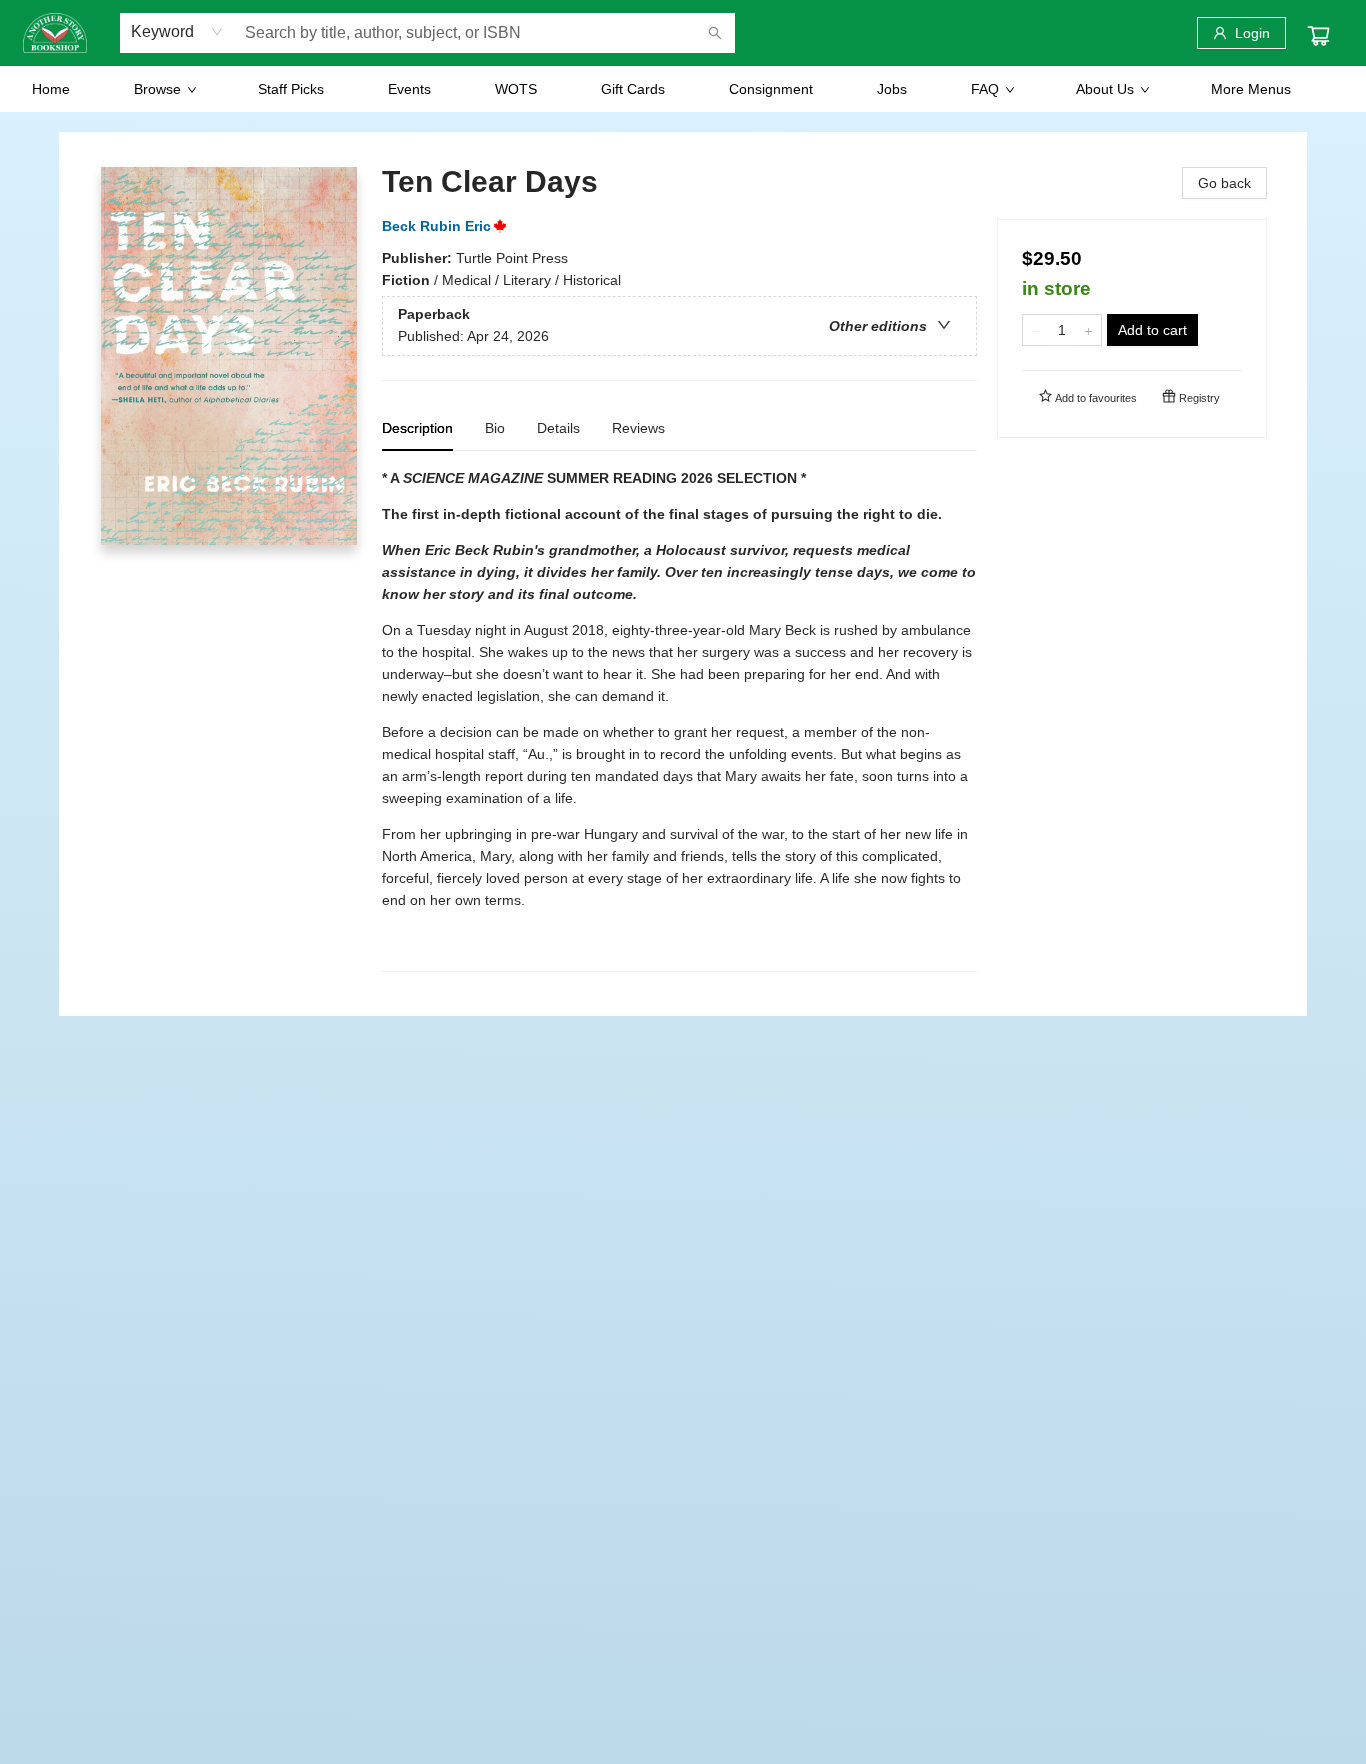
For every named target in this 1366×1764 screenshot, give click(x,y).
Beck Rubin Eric (436, 226)
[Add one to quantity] (1088, 330)
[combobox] (177, 32)
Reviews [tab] (638, 428)
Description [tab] (417, 428)
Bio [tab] (495, 428)
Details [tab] (558, 428)
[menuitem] (51, 89)
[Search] (715, 33)
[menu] (683, 89)
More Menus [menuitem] (1251, 89)
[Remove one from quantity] (1035, 330)
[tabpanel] (679, 719)
